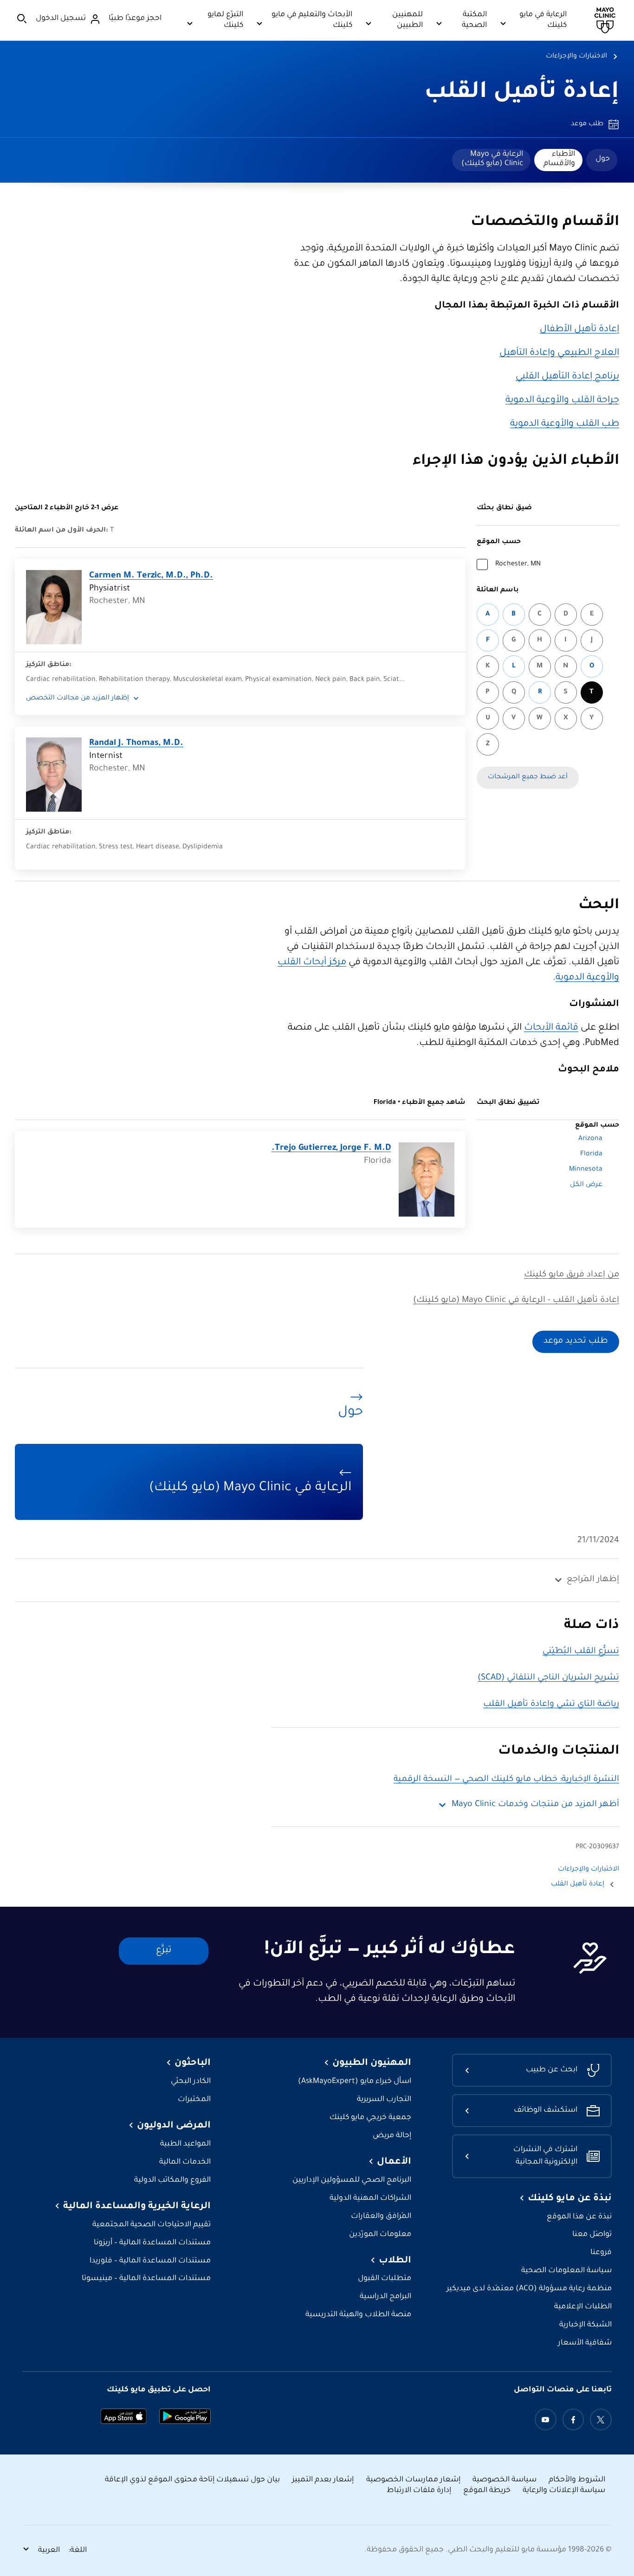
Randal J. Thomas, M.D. (136, 743)
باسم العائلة (498, 590)
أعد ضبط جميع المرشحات (528, 777)
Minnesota (586, 1170)
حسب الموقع (499, 542)
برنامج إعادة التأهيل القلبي (567, 377)
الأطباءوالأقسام (559, 159)
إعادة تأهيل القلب (522, 93)
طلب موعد (587, 124)
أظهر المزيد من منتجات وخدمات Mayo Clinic (535, 1805)
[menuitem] (602, 160)
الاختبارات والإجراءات (576, 57)
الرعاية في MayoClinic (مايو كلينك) (492, 159)
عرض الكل (586, 1185)
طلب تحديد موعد (576, 1341)
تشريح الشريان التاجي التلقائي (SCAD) (548, 1678)
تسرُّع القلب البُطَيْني (581, 1652)
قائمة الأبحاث (551, 1028)
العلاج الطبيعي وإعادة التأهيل (559, 353)
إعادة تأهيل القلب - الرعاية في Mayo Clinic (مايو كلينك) (516, 1301)
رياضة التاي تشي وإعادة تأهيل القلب (551, 1705)
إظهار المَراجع (593, 1580)
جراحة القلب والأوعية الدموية (562, 401)
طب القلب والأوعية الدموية (565, 424)
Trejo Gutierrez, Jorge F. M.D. (331, 1148)
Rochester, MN (518, 564)
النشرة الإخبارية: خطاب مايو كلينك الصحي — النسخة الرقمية (506, 1780)
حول (603, 159)
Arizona (590, 1139)
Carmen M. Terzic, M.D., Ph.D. (151, 576)
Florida (591, 1154)
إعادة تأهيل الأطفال (579, 330)
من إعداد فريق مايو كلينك (572, 1275)
